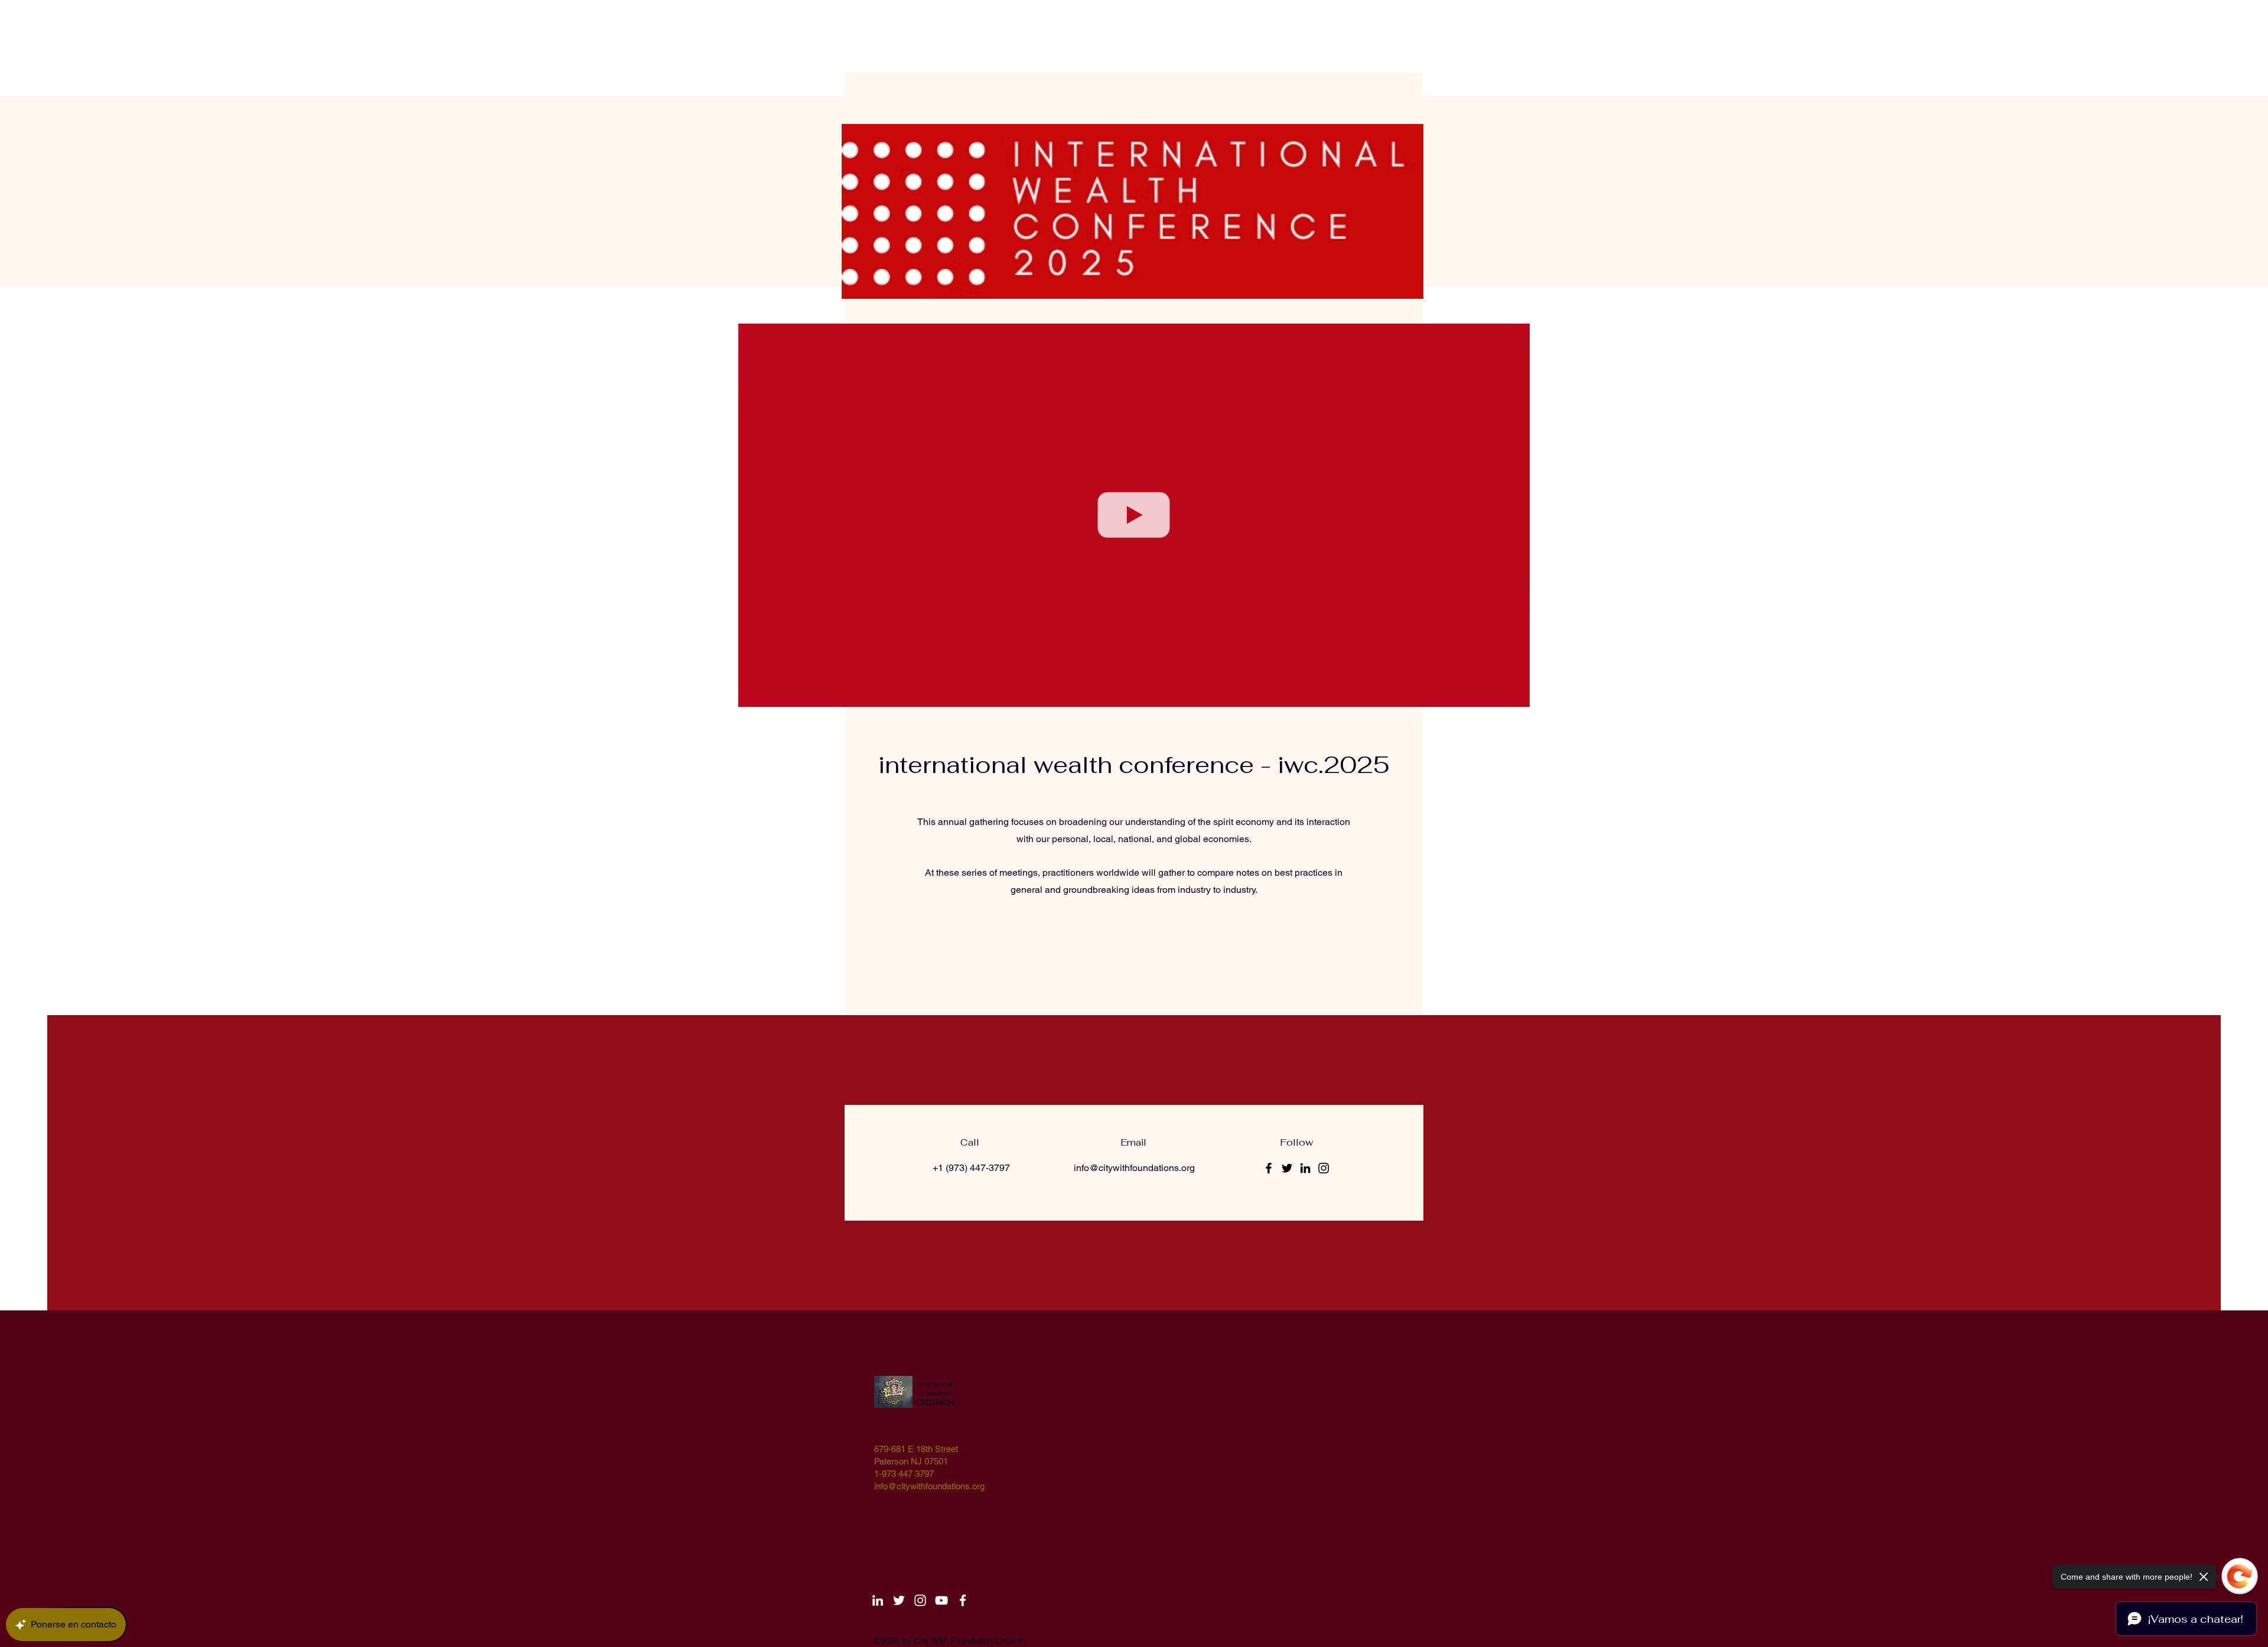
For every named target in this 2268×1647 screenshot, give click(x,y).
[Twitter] (1287, 1168)
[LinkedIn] (1305, 1168)
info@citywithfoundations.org (1134, 1168)
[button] (1515, 694)
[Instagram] (1324, 1168)
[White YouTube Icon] (941, 1600)
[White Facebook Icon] (963, 1600)
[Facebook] (1269, 1168)
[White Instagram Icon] (920, 1600)
